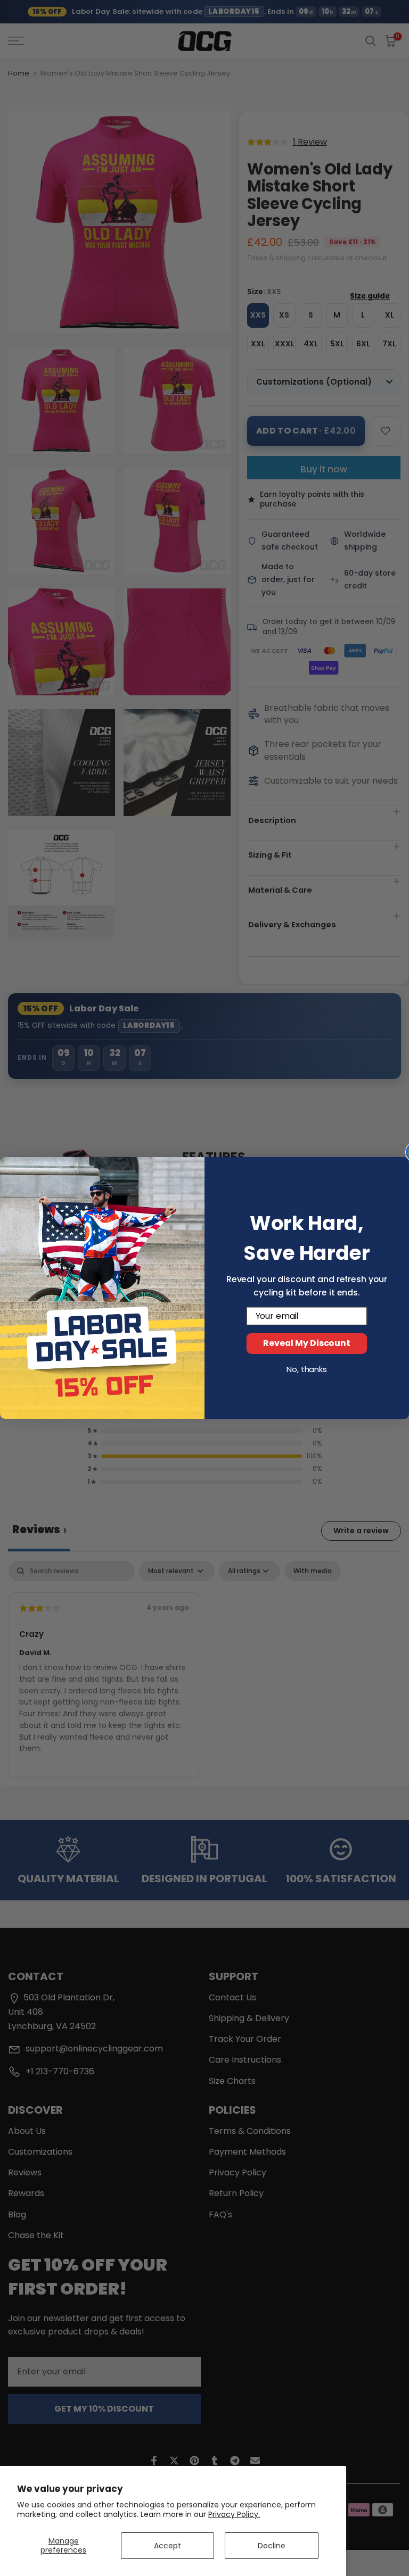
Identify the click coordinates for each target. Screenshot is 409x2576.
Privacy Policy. (234, 2514)
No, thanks (307, 1369)
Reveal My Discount (306, 1344)
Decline (272, 2546)
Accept (167, 2546)
